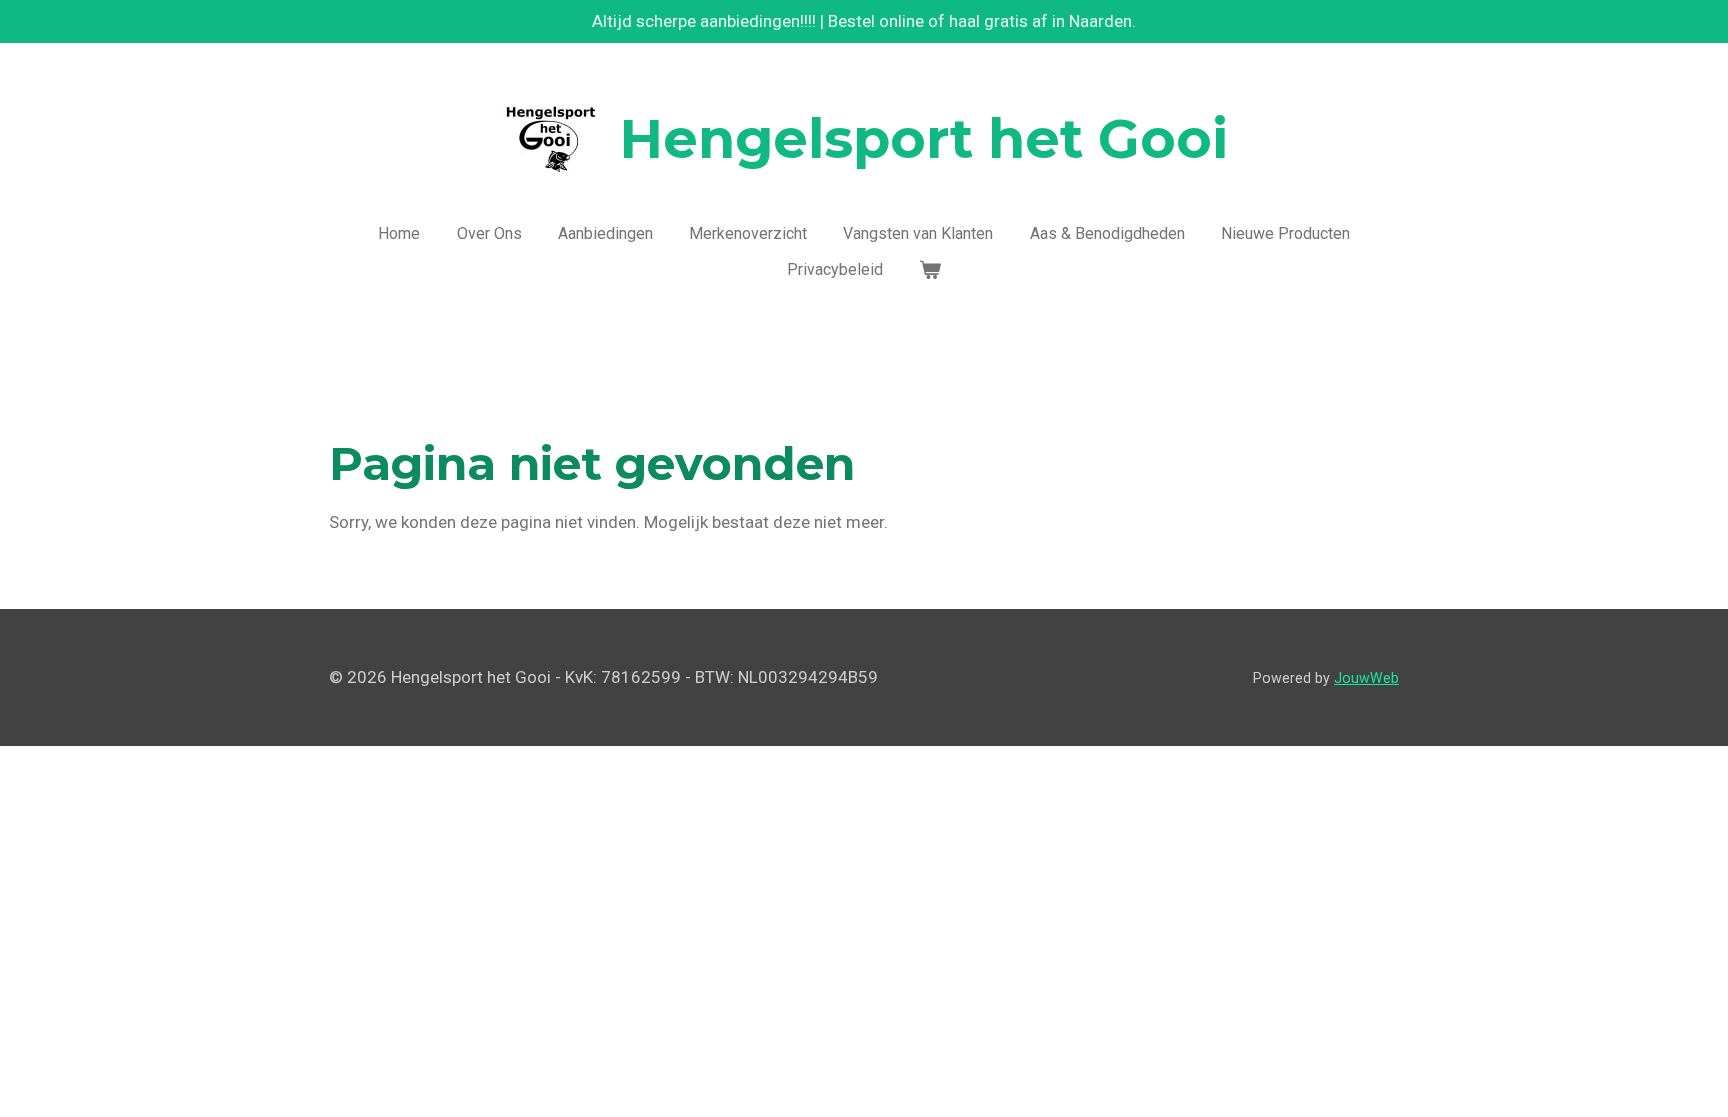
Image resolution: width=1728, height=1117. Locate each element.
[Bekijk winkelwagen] (930, 270)
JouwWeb (1366, 678)
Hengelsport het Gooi (924, 139)
